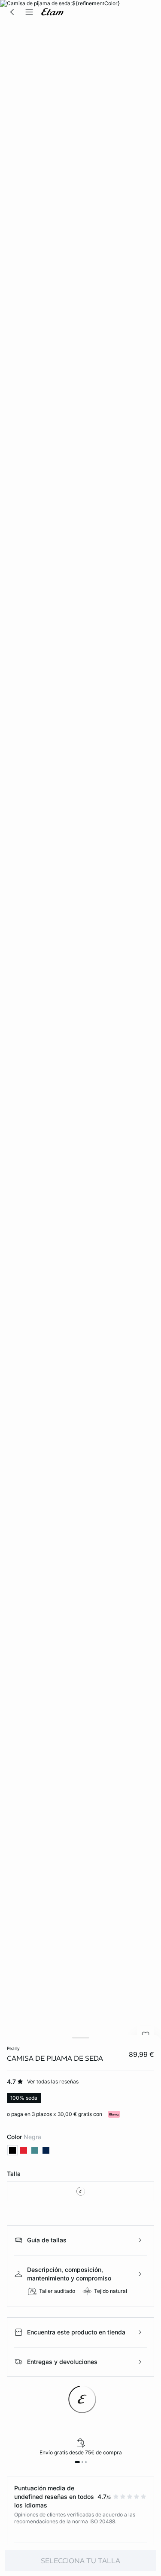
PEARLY (13, 2048)
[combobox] (80, 2191)
